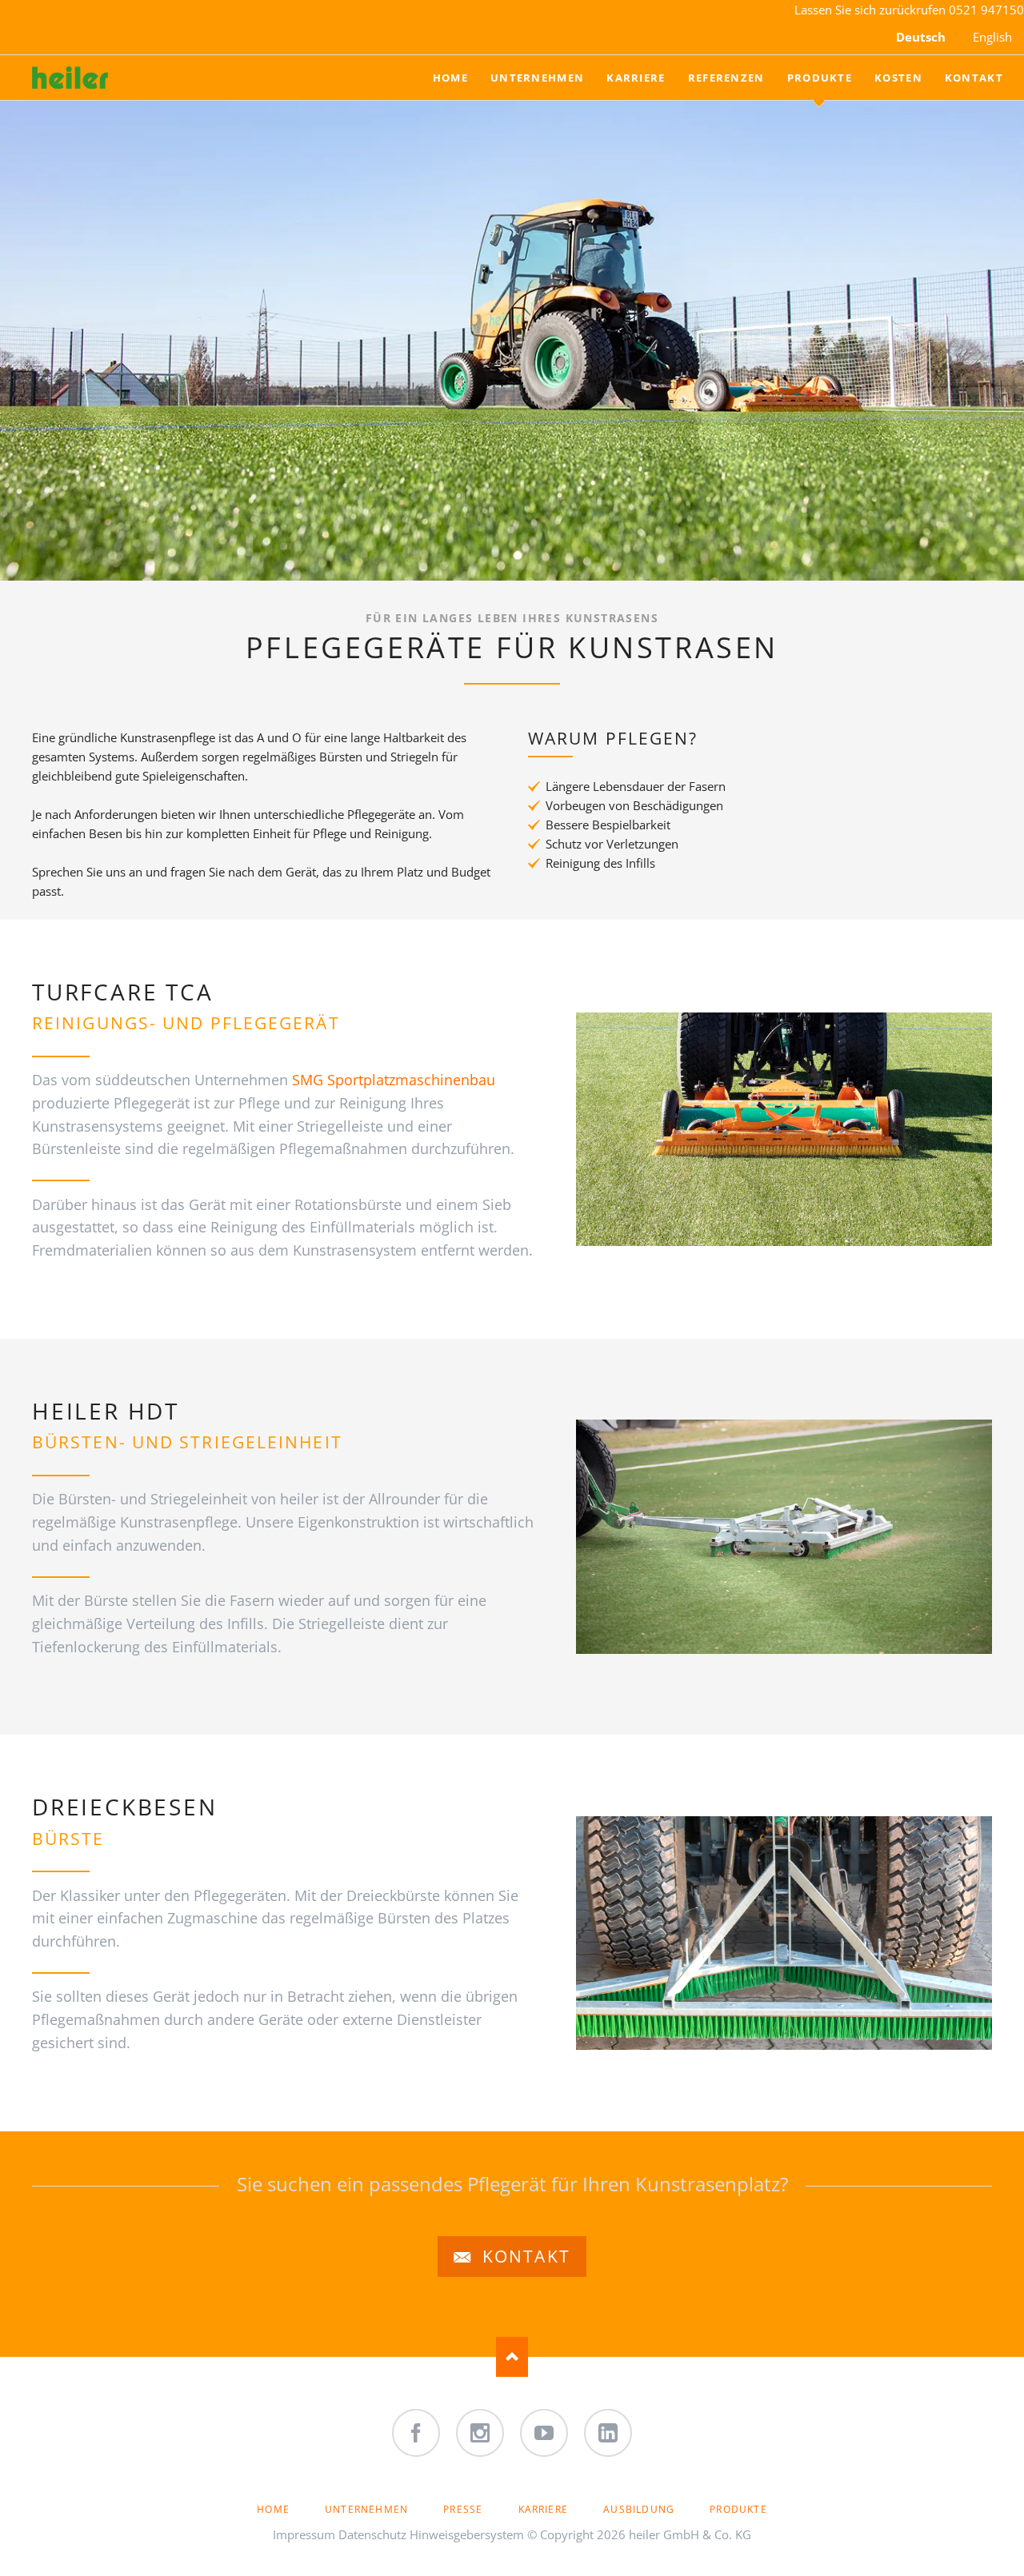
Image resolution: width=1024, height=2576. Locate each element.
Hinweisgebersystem (467, 2534)
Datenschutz (372, 2534)
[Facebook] (416, 2433)
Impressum (304, 2534)
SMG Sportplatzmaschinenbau (394, 1080)
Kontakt (524, 2256)
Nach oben (512, 2357)
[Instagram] (480, 2433)
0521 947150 (986, 10)
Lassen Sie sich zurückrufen (872, 10)
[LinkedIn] (608, 2433)
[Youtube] (544, 2433)
